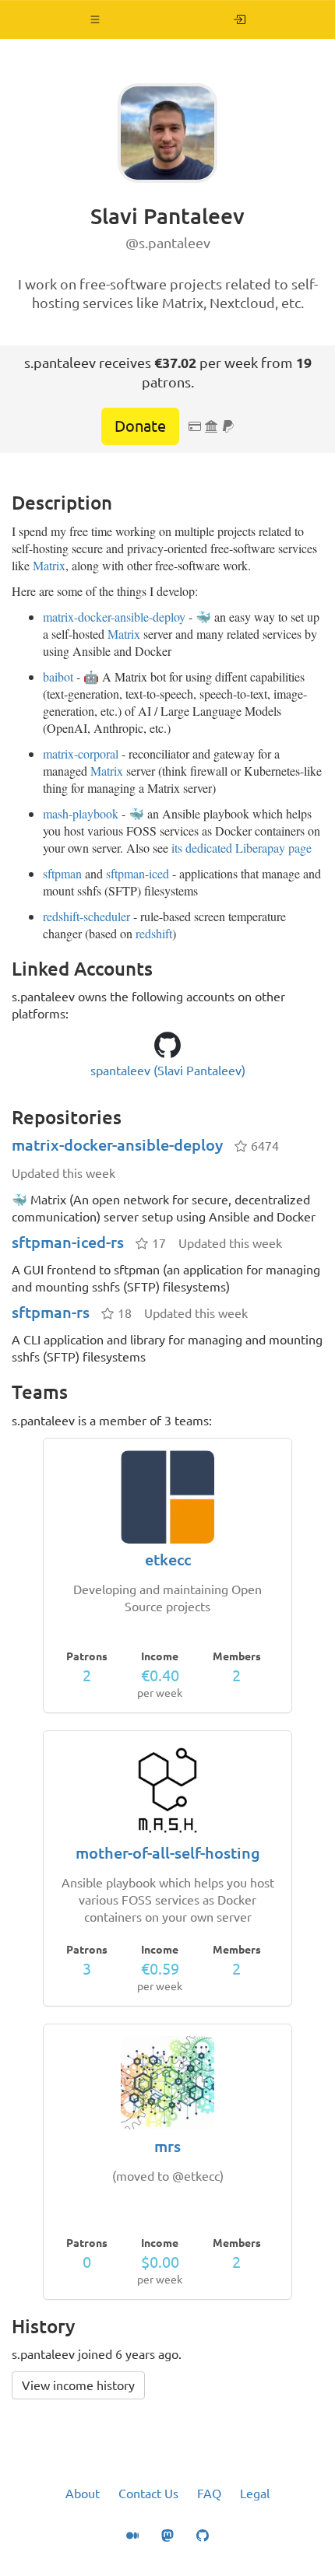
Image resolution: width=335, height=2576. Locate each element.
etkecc (168, 1560)
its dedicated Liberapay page (242, 848)
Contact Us (148, 2494)
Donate (140, 426)
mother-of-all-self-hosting (168, 1853)
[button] (95, 19)
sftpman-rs (51, 1312)
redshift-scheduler (86, 916)
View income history (78, 2385)
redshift (154, 933)
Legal (255, 2494)
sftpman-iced (138, 873)
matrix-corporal (81, 754)
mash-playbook (81, 813)
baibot (58, 676)
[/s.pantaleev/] (240, 19)
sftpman (62, 873)
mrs (167, 2146)
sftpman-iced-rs (68, 1242)
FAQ (209, 2494)
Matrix (49, 565)
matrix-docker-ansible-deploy (114, 617)
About (83, 2494)
